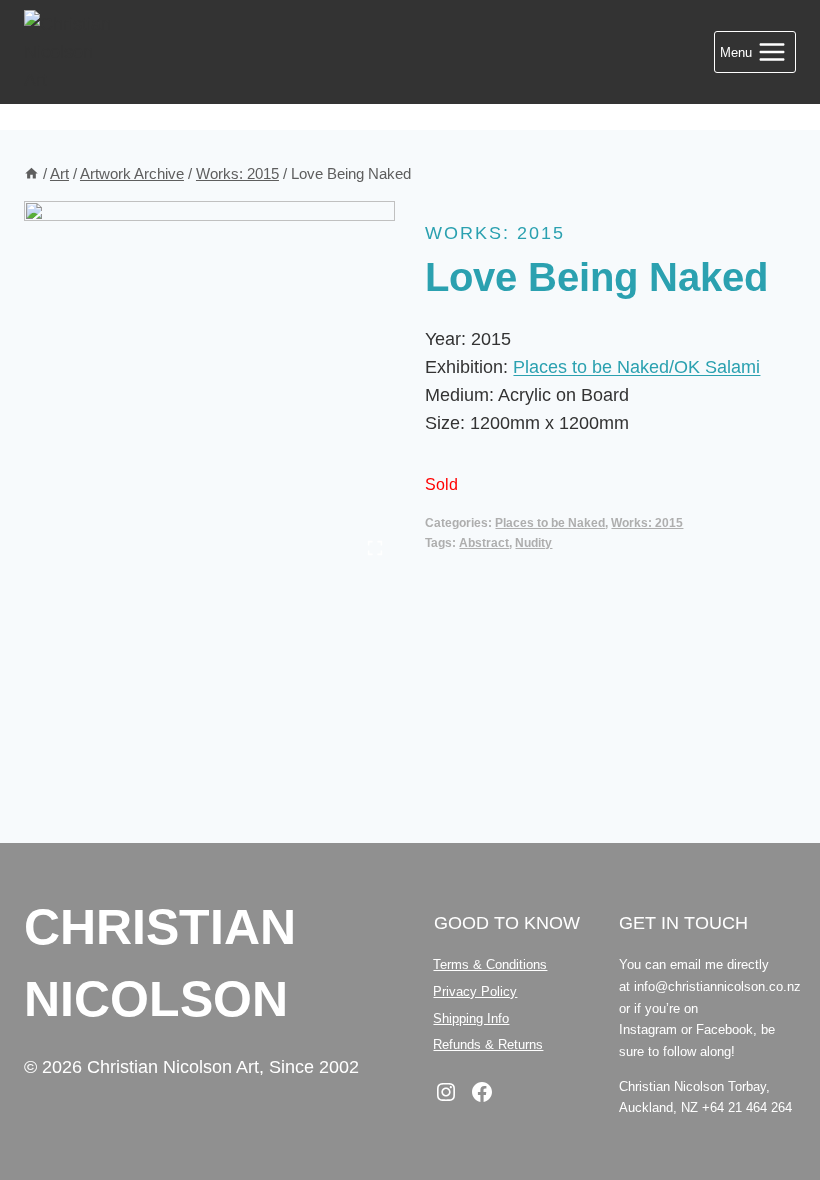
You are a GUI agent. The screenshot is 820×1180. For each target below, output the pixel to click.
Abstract (484, 543)
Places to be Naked (550, 523)
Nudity (533, 543)
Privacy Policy (475, 991)
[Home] (31, 173)
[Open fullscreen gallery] (375, 548)
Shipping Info (471, 1018)
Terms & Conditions (490, 964)
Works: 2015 (495, 233)
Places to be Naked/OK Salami (636, 367)
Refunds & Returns (488, 1044)
